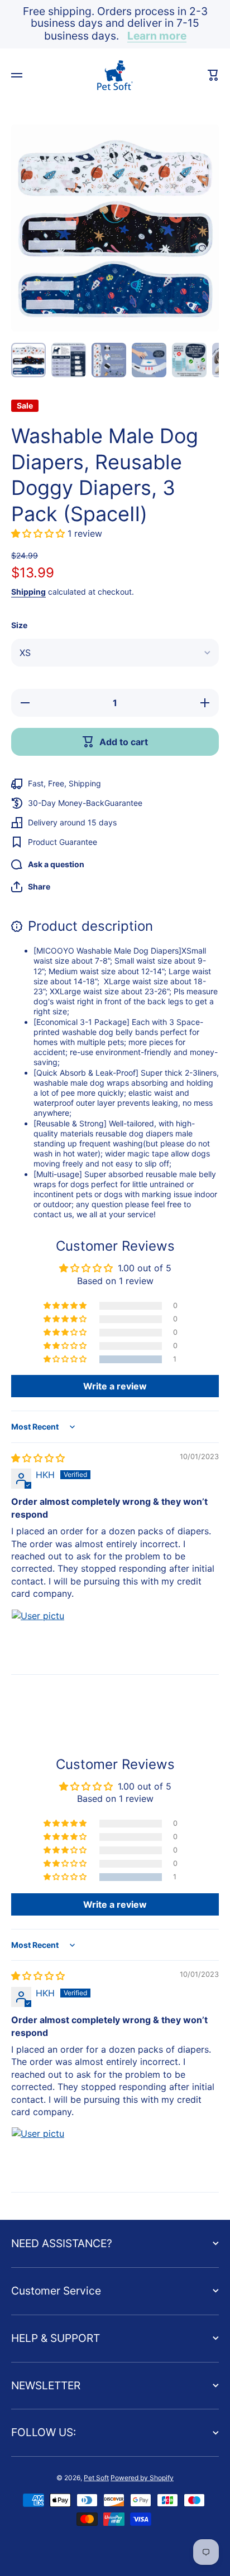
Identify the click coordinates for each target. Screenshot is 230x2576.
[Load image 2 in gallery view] (69, 360)
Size (19, 625)
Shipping (28, 592)
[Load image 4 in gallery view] (149, 360)
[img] (38, 1458)
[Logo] (115, 75)
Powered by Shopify (142, 2478)
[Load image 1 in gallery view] (28, 360)
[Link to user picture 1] (38, 1636)
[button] (39, 533)
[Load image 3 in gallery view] (109, 360)
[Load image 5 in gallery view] (189, 360)
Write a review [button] (115, 1386)
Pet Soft (96, 2478)
